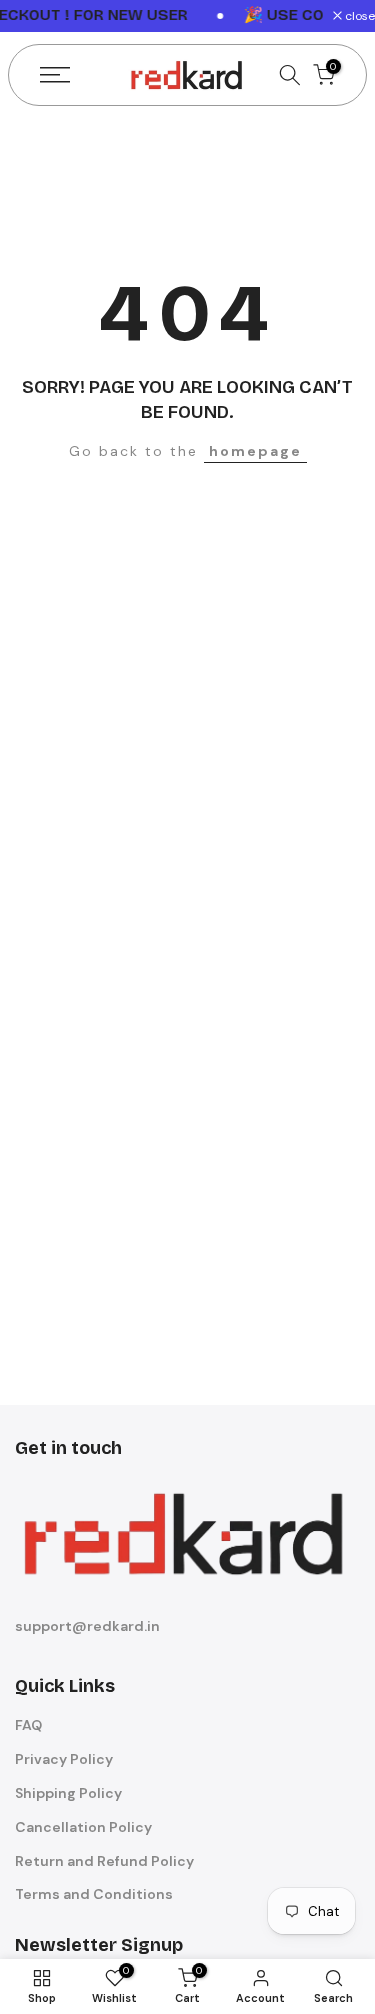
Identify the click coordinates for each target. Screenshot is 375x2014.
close (358, 16)
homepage (255, 451)
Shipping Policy (68, 1793)
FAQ (28, 1725)
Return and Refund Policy (104, 1861)
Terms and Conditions (94, 1894)
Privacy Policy (64, 1759)
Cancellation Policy (83, 1827)
